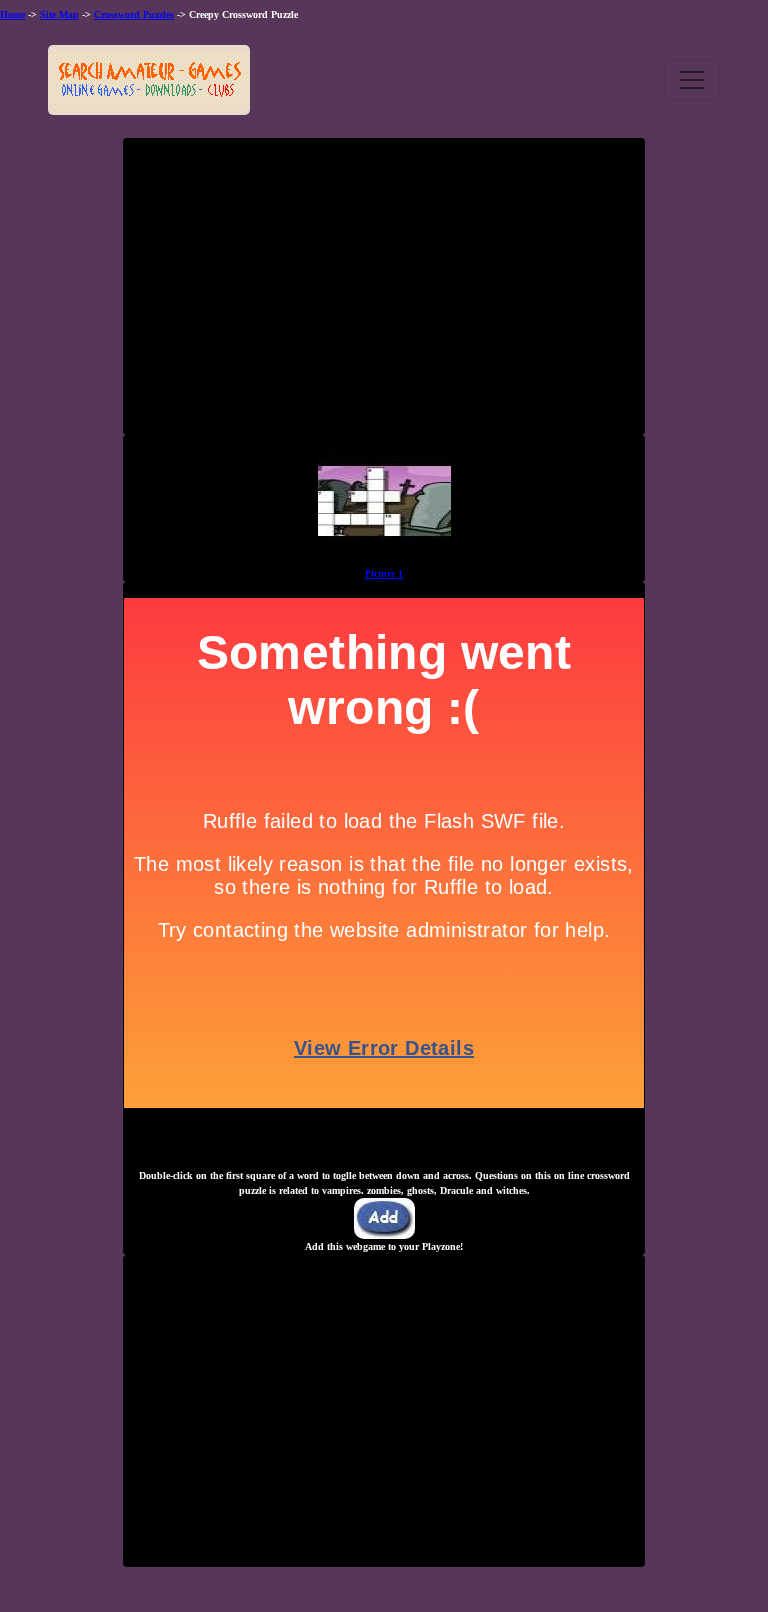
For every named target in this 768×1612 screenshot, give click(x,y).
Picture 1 (384, 573)
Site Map (59, 14)
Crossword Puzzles (134, 14)
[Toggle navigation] (692, 80)
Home (12, 14)
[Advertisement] (384, 294)
